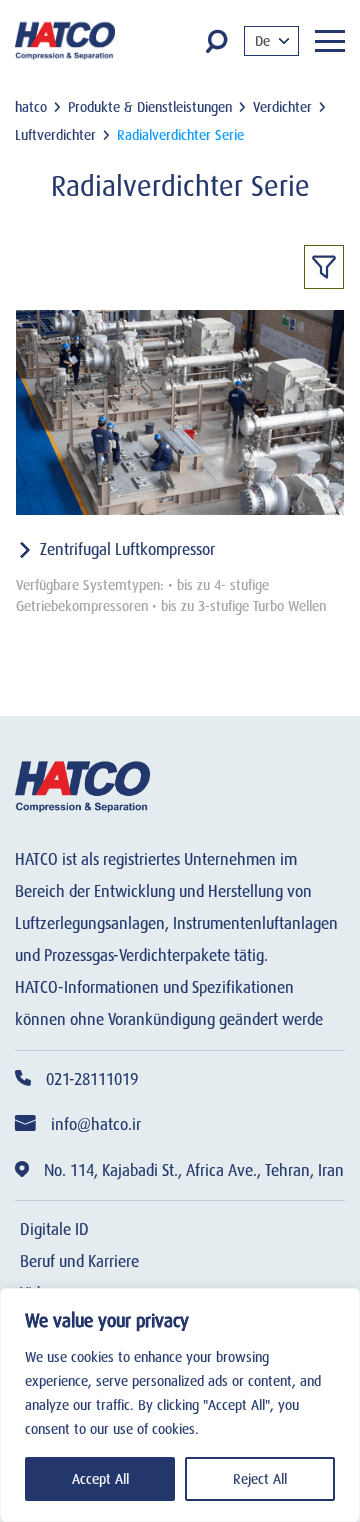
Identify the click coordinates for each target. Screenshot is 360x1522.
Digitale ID (54, 1230)
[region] (180, 1405)
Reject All (260, 1479)
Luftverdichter (55, 135)
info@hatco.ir (96, 1125)
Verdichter (282, 107)
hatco (31, 107)
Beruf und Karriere (79, 1262)
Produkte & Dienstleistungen (150, 107)
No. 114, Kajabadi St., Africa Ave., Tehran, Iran (194, 1171)
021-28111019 (92, 1080)
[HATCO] (65, 41)
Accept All (100, 1479)
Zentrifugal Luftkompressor (127, 550)
